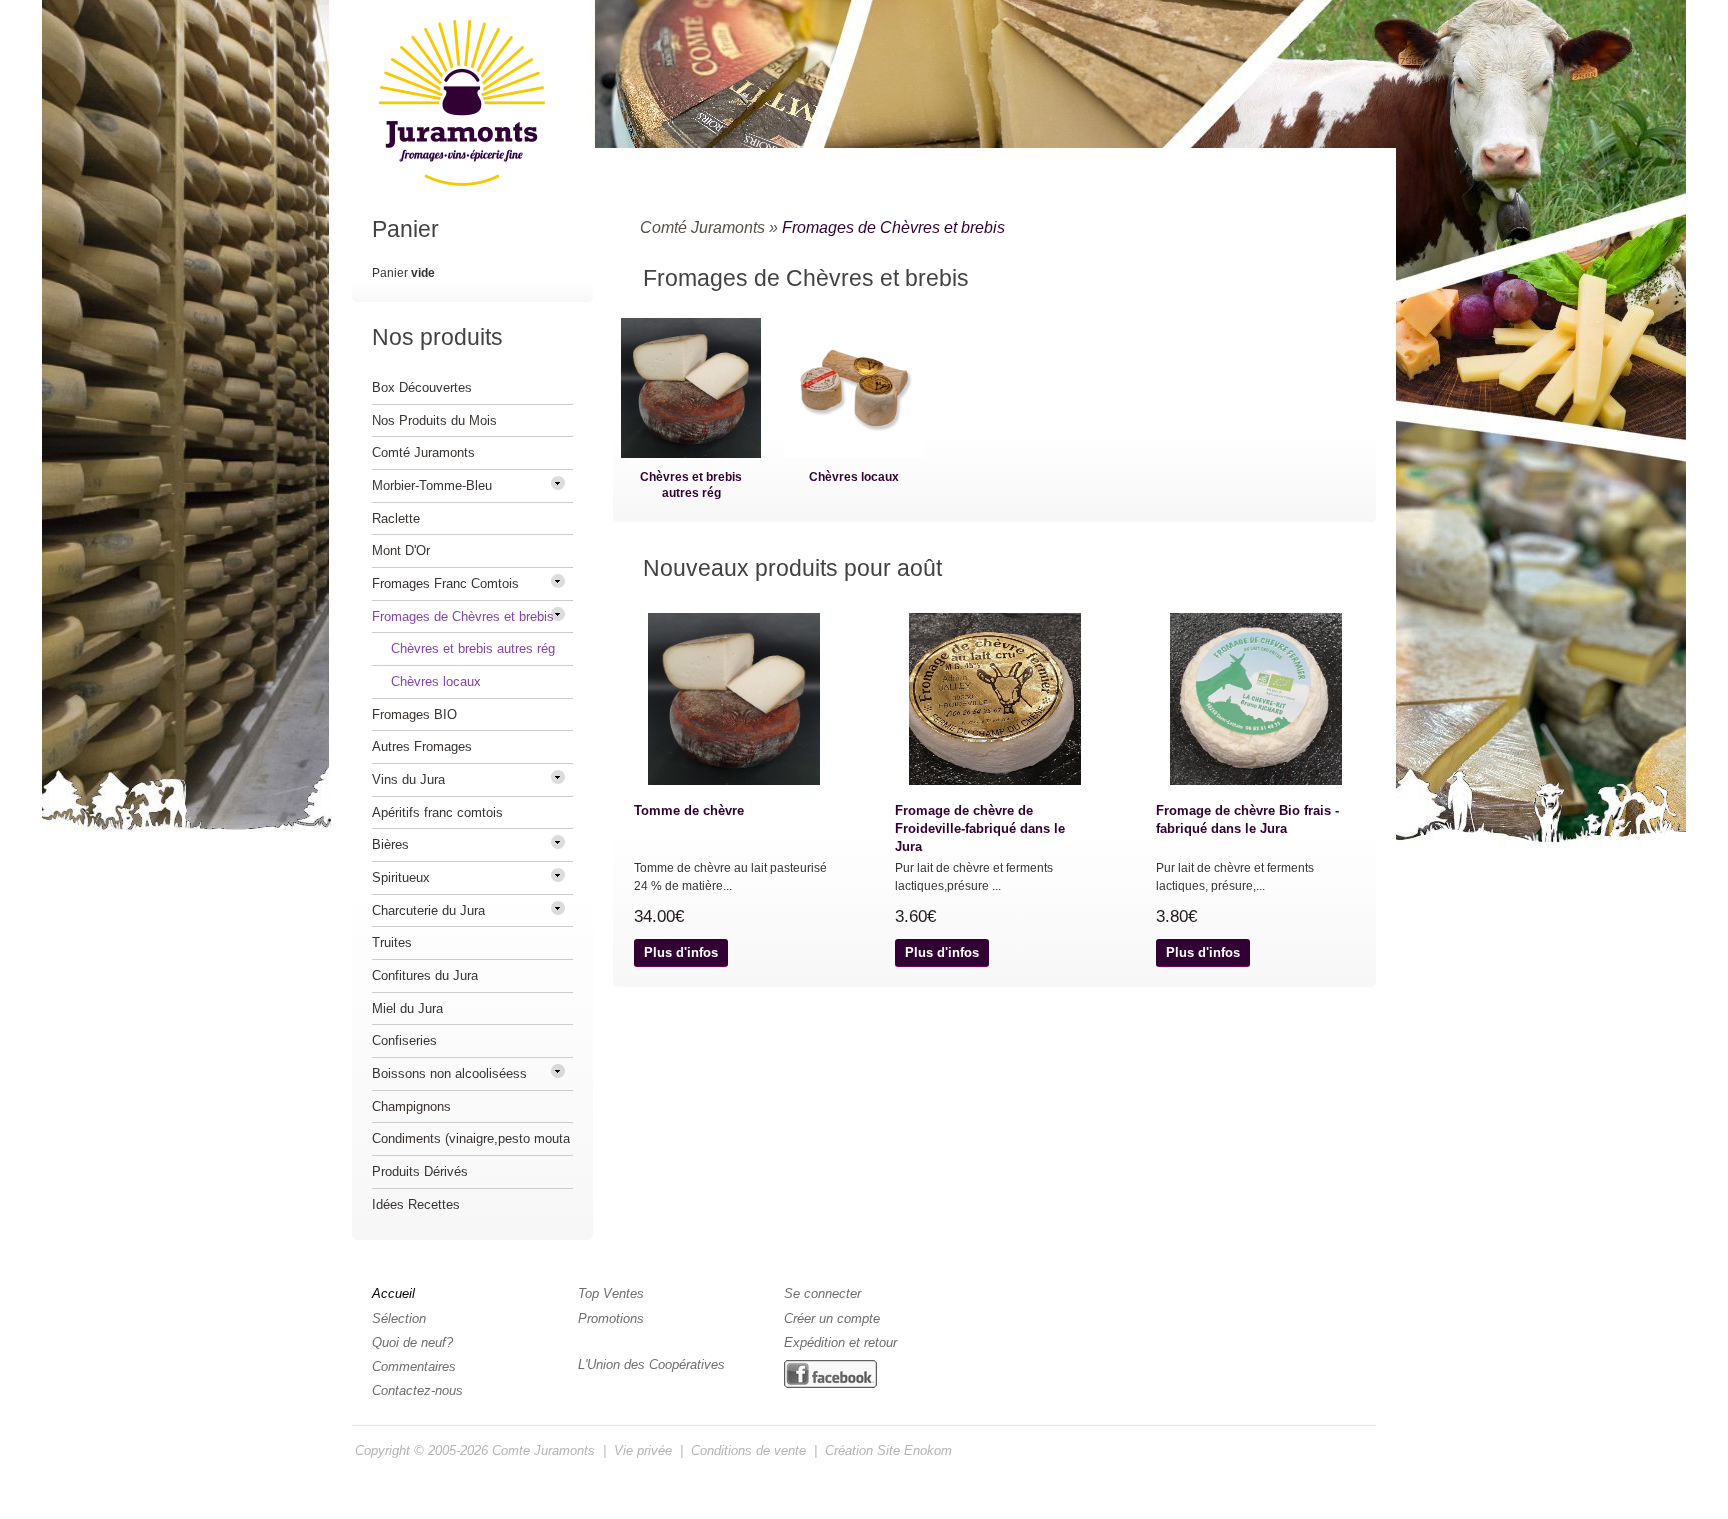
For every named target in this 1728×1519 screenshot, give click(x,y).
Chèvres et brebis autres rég (691, 485)
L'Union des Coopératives (651, 1364)
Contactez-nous (417, 1390)
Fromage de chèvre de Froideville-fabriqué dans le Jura (980, 828)
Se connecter (822, 1293)
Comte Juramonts (543, 1450)
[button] (681, 953)
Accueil (393, 1293)
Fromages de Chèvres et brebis (893, 227)
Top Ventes (611, 1293)
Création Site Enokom (888, 1450)
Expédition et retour (840, 1342)
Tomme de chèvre (689, 810)
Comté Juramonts (702, 227)
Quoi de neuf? (412, 1342)
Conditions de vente (748, 1450)
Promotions (611, 1318)
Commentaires (414, 1366)
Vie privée (643, 1450)
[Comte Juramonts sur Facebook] (830, 1375)
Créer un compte (832, 1318)
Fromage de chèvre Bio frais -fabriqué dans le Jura (1247, 819)
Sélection (399, 1318)
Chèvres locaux (854, 477)
